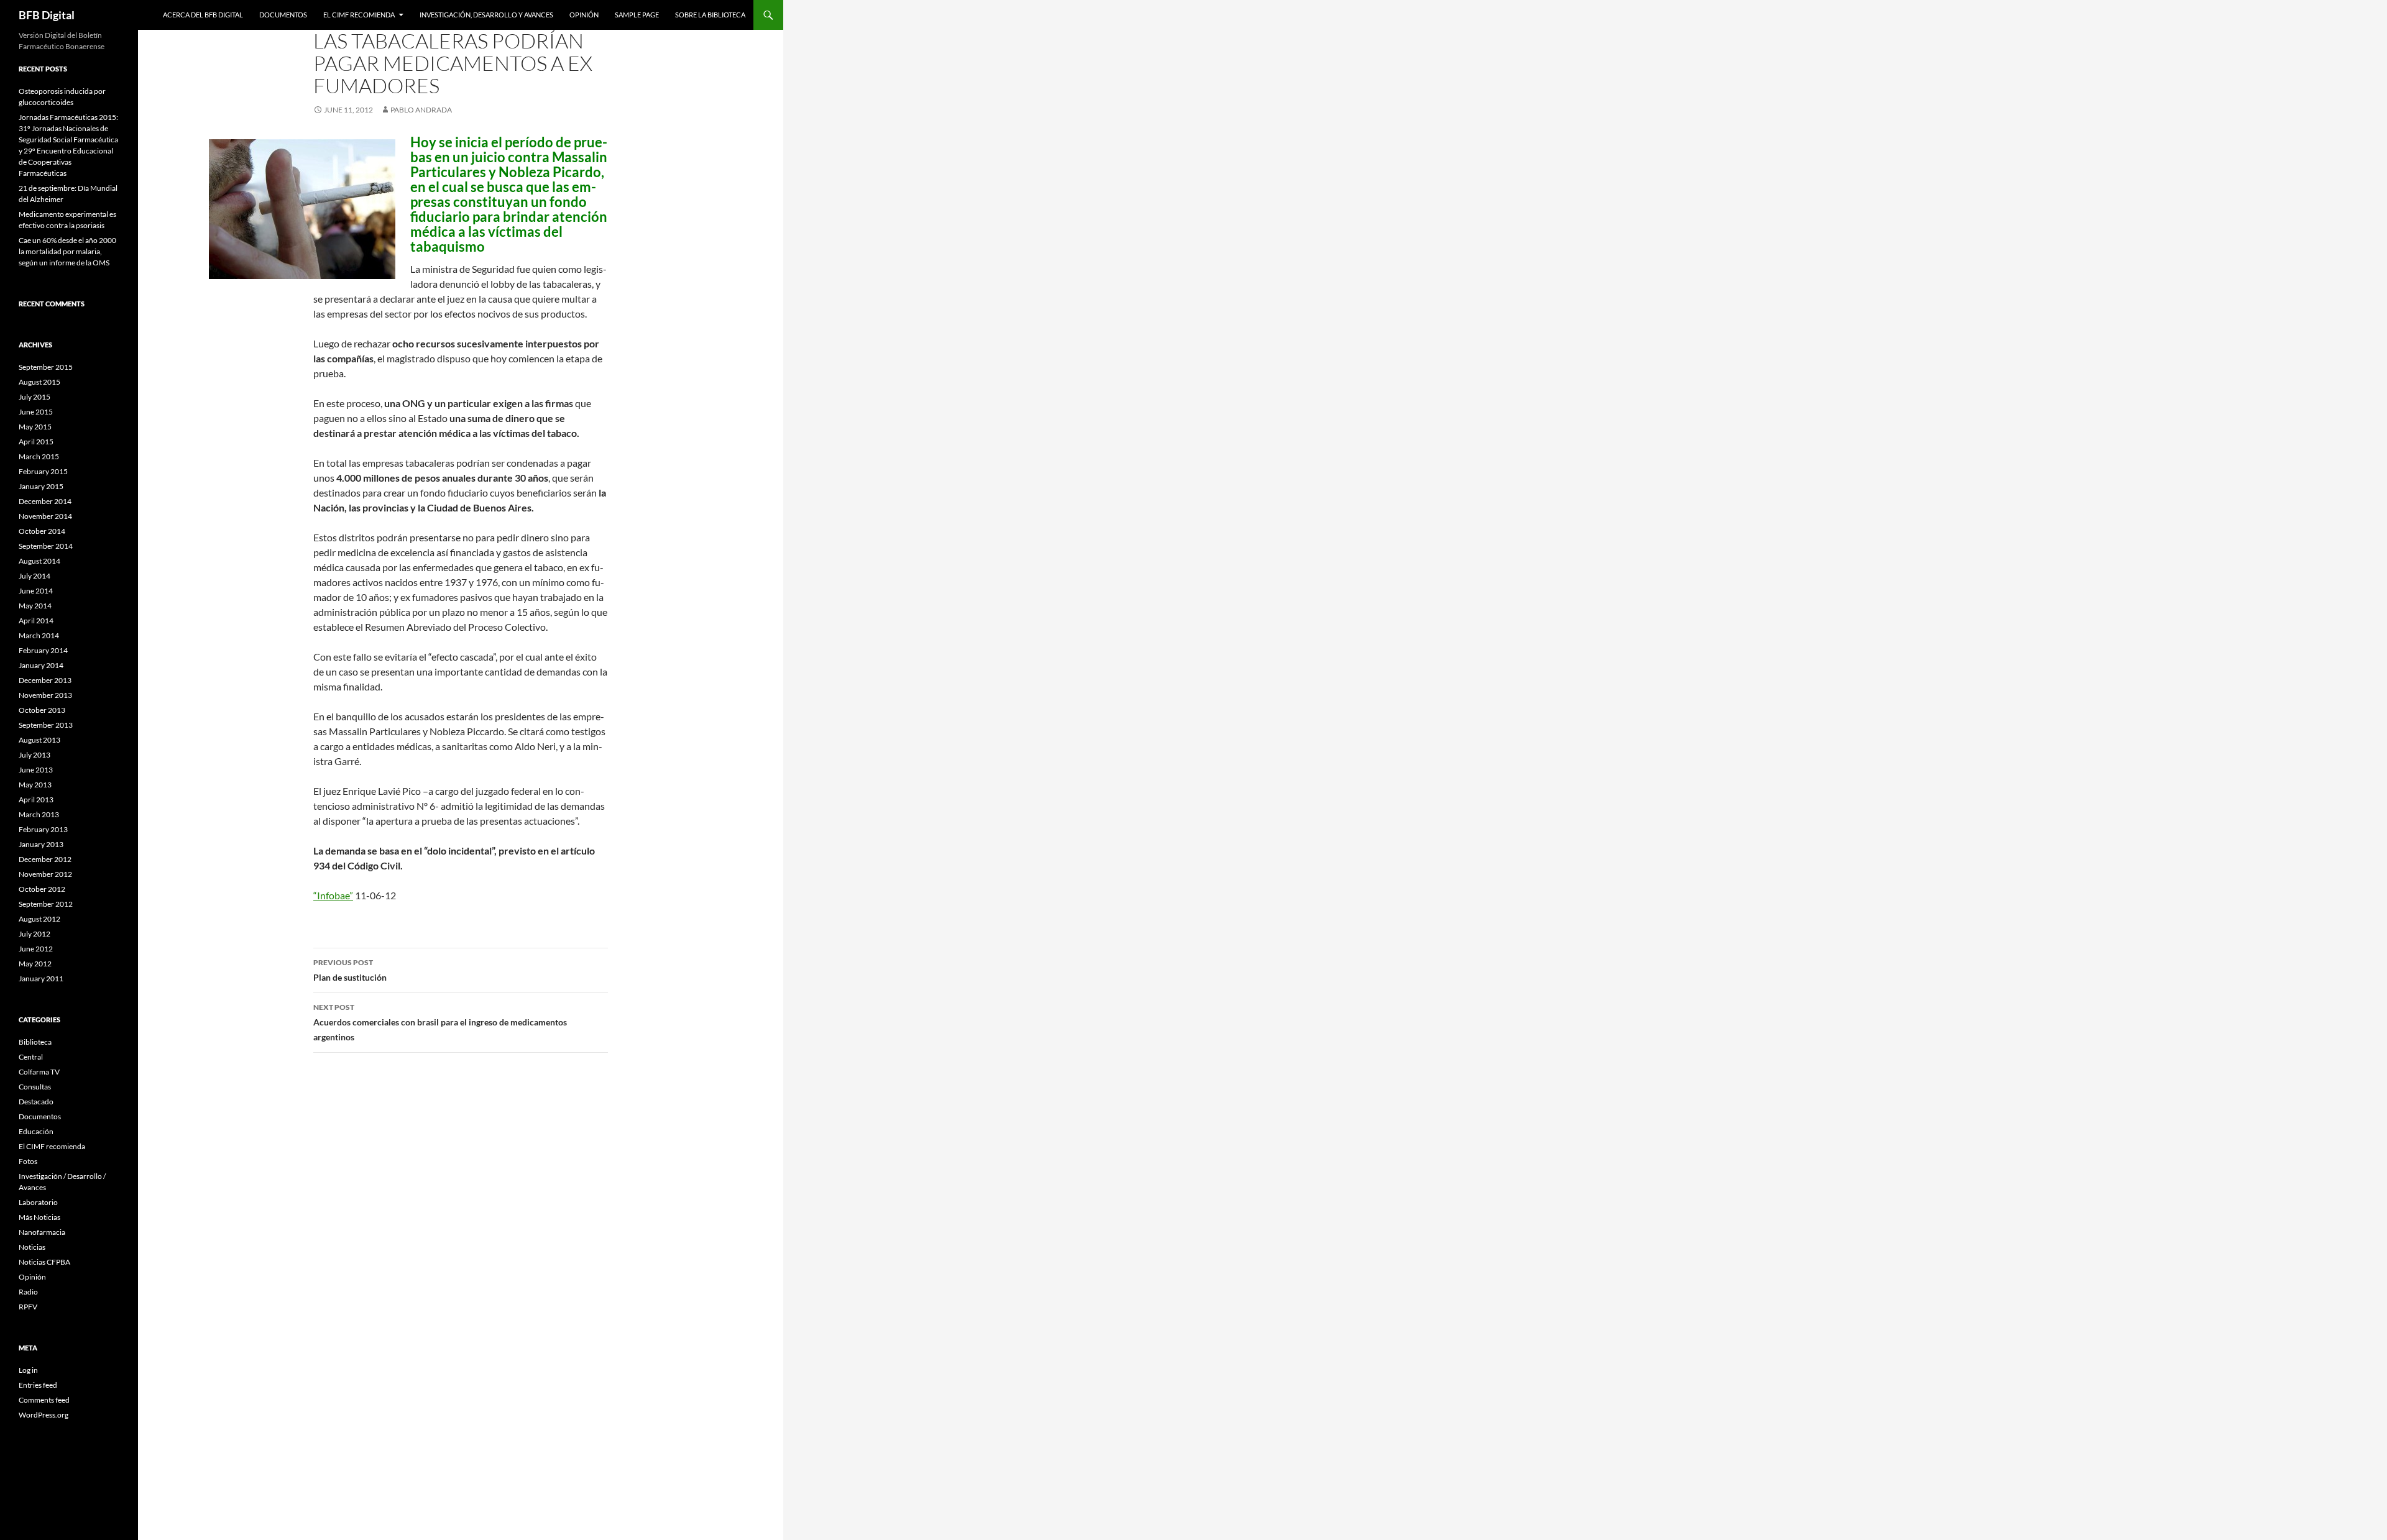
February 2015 (43, 471)
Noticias (32, 1247)
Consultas (35, 1087)
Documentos (283, 15)
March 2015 (39, 456)
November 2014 (45, 516)
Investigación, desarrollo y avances (486, 15)
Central (31, 1057)
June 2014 (36, 591)
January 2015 (41, 486)
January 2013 (41, 844)
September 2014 (46, 546)
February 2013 (43, 829)
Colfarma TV (39, 1072)
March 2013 (39, 814)
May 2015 (35, 427)
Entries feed (38, 1385)
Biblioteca (35, 1042)
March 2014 (39, 635)
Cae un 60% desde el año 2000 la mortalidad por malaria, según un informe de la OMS (67, 251)
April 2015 (36, 442)
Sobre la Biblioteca (710, 15)
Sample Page (637, 15)
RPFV (28, 1307)
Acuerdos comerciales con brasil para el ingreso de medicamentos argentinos (440, 1022)
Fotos (28, 1161)
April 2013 (36, 800)
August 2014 (39, 561)
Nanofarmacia (42, 1232)
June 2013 (36, 770)
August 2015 (39, 382)
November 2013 (45, 695)
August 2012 (39, 919)
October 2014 (42, 531)
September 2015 (46, 367)
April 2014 (36, 621)
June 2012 (36, 949)
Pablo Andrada (421, 110)
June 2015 (36, 412)
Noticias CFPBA (44, 1262)
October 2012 (42, 889)
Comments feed (44, 1400)
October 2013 (42, 710)
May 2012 (35, 964)
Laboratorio (38, 1202)
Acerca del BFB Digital (203, 15)
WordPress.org (44, 1415)
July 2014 (34, 576)
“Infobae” (333, 895)
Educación (36, 1131)
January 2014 (41, 665)
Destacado (36, 1102)
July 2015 (34, 397)
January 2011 (41, 979)
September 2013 (46, 725)
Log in (28, 1370)
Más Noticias (39, 1217)
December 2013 (45, 680)
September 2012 (46, 904)
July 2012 (34, 934)
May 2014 (35, 606)
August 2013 (39, 740)
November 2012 (45, 874)
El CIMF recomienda (359, 15)
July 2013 (34, 755)
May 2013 (35, 785)
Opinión (584, 15)
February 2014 (43, 650)
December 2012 (45, 859)
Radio (28, 1292)
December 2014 (45, 501)
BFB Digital (47, 15)
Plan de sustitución (350, 970)
